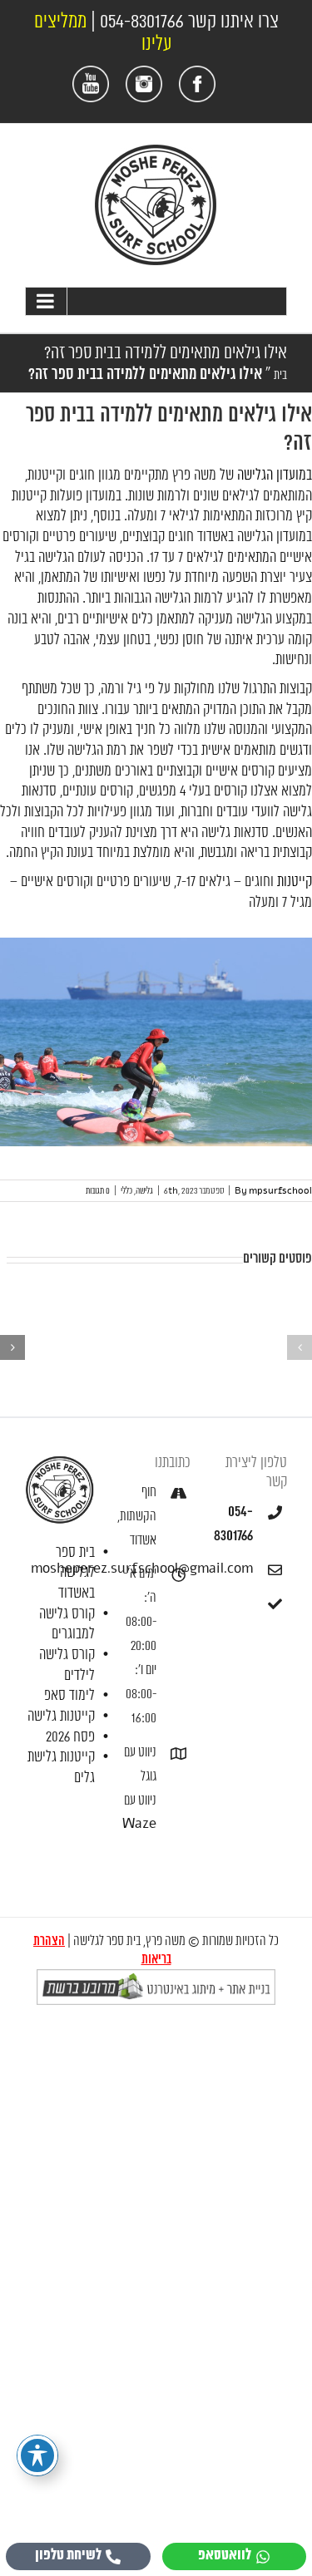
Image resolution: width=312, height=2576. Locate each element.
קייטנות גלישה (61, 1717)
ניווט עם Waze (139, 1813)
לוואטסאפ (225, 2556)
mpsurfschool (280, 1191)
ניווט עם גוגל (140, 1765)
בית (280, 375)
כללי (126, 1191)
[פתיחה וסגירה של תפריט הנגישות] (37, 2455)
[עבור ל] (156, 301)
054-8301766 (142, 22)
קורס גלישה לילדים (67, 1665)
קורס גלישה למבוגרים (67, 1625)
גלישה (144, 1191)
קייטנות (295, 882)
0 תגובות (98, 1191)
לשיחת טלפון (68, 2556)
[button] (300, 1347)
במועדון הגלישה (275, 475)
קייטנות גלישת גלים (61, 1768)
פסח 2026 (70, 1737)
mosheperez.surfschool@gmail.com (235, 1569)
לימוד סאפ (69, 1696)
